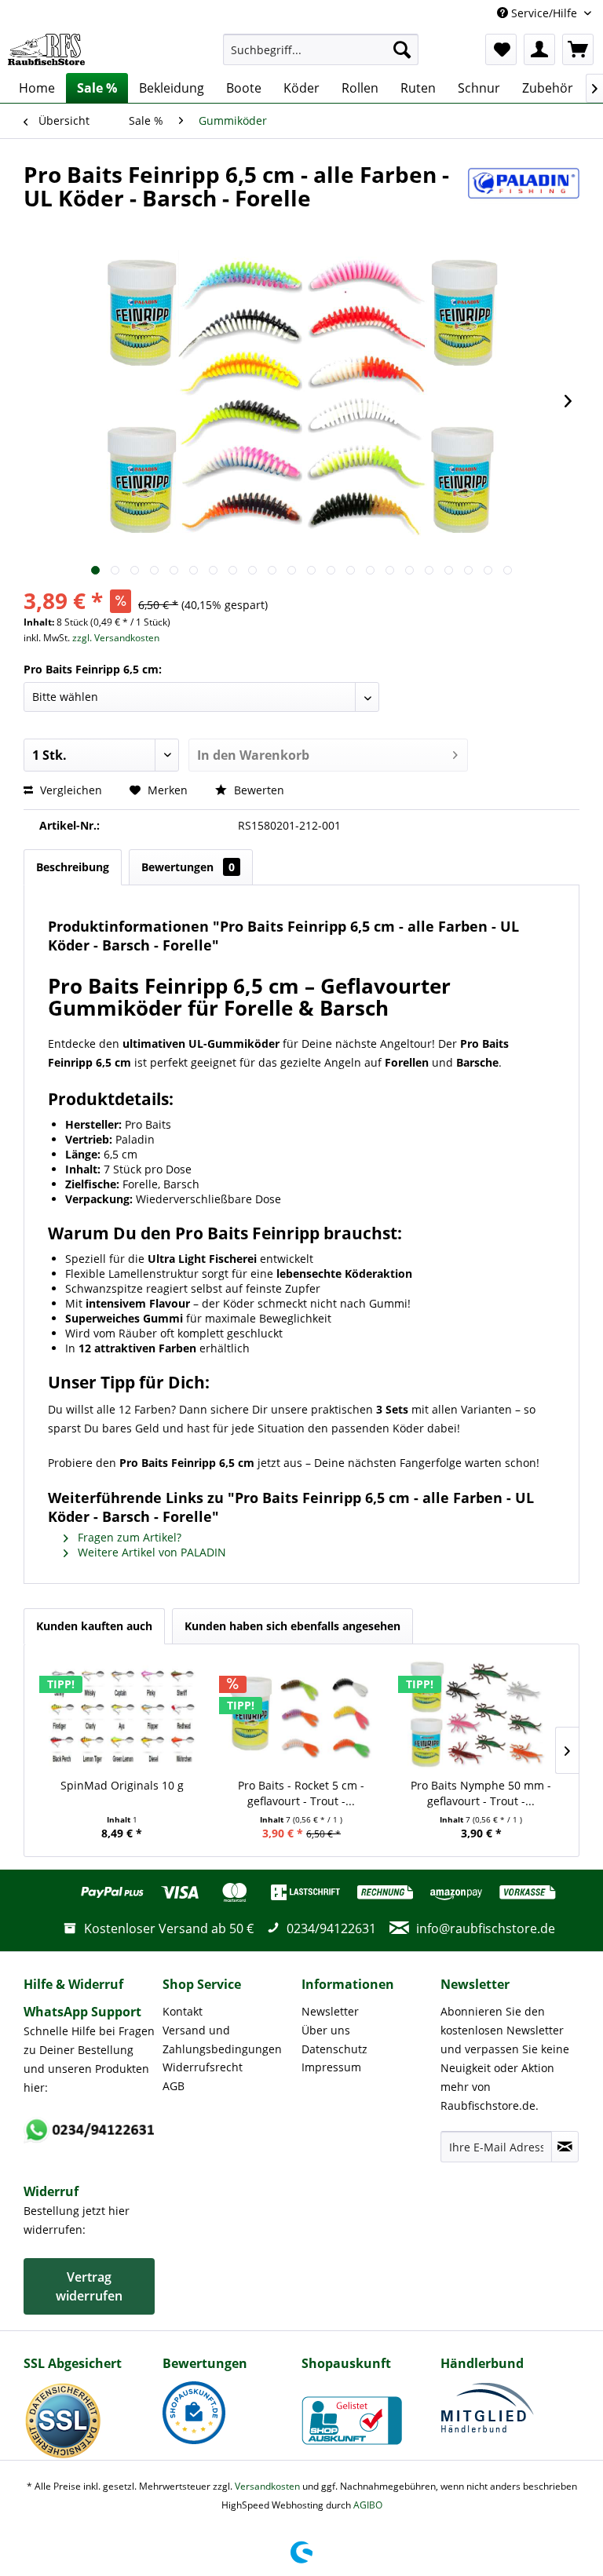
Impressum (331, 2067)
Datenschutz (334, 2049)
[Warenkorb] (578, 49)
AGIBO (368, 2505)
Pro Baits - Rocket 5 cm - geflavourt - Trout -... (301, 1793)
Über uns (326, 2030)
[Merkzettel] (501, 49)
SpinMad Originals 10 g (122, 1785)
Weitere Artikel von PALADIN (150, 1552)
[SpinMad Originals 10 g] (122, 1715)
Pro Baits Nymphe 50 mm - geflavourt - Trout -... (481, 1793)
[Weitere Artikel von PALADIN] (524, 190)
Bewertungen (188, 867)
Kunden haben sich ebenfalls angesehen (292, 1626)
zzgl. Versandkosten (116, 638)
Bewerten (258, 790)
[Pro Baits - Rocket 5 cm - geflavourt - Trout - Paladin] (302, 1715)
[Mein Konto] (539, 49)
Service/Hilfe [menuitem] (544, 13)
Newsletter (330, 2011)
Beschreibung (73, 867)
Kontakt (183, 2011)
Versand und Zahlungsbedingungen (222, 2040)
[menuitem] (321, 49)
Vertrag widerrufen (89, 2286)
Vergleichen (69, 790)
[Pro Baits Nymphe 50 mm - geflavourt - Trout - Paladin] (481, 1715)
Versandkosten (267, 2486)
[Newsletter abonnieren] (565, 2147)
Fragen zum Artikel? (128, 1537)
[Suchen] (402, 49)
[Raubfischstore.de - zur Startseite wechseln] (46, 49)
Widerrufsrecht (203, 2067)
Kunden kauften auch (94, 1626)
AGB (174, 2086)
